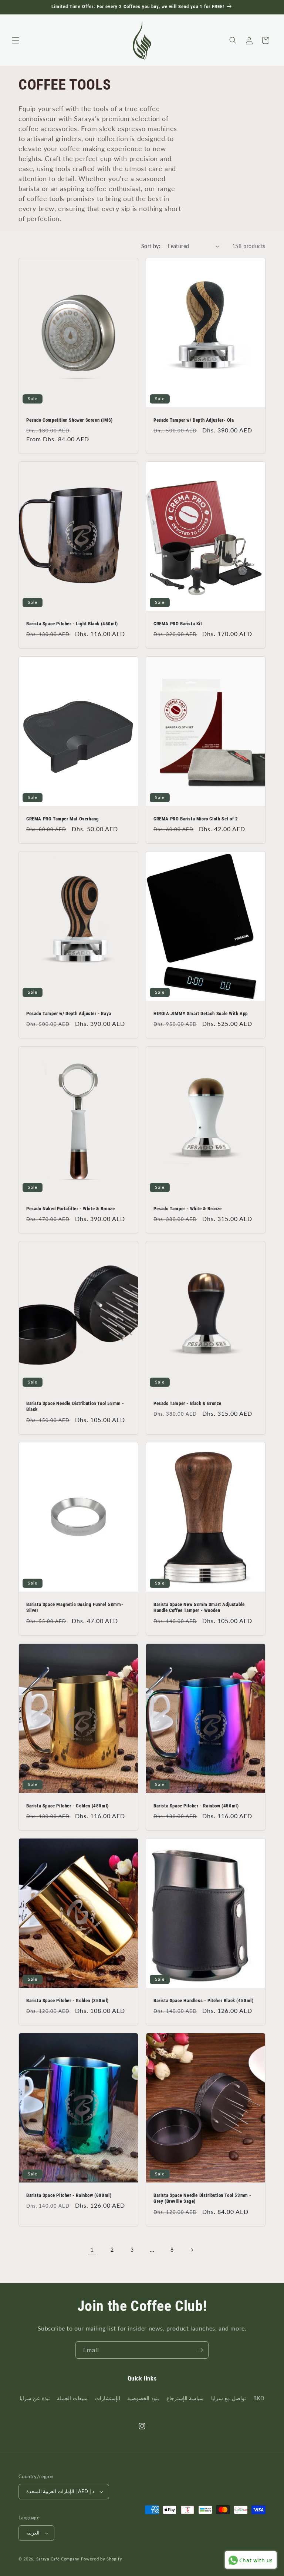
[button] (16, 40)
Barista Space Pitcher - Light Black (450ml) (72, 624)
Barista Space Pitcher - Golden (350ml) (67, 2000)
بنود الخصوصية (143, 2398)
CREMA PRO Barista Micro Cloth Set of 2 (196, 818)
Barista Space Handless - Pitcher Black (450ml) (204, 2000)
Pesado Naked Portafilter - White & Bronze (71, 1208)
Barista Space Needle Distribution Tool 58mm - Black (75, 1406)
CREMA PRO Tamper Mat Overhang (62, 818)
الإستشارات (108, 2398)
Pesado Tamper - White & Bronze (188, 1208)
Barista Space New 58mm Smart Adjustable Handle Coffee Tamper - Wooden (199, 1608)
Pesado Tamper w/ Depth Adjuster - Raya (69, 1013)
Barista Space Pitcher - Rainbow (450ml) (196, 1805)
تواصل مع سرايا (229, 2398)
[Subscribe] (200, 2350)
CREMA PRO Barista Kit (178, 624)
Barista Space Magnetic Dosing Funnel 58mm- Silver (75, 1608)
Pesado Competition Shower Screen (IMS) (70, 420)
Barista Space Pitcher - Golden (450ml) (67, 1805)
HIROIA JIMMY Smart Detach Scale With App (201, 1013)
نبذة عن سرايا (35, 2398)
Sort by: (151, 246)
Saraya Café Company (58, 2559)
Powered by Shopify (102, 2559)
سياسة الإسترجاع (185, 2398)
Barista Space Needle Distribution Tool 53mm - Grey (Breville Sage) (202, 2198)
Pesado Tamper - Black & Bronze (187, 1403)
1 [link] (92, 2249)
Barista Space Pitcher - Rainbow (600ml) (69, 2195)
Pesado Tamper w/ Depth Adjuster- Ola (194, 420)
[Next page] (192, 2250)
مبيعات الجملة (72, 2398)
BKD (259, 2398)
